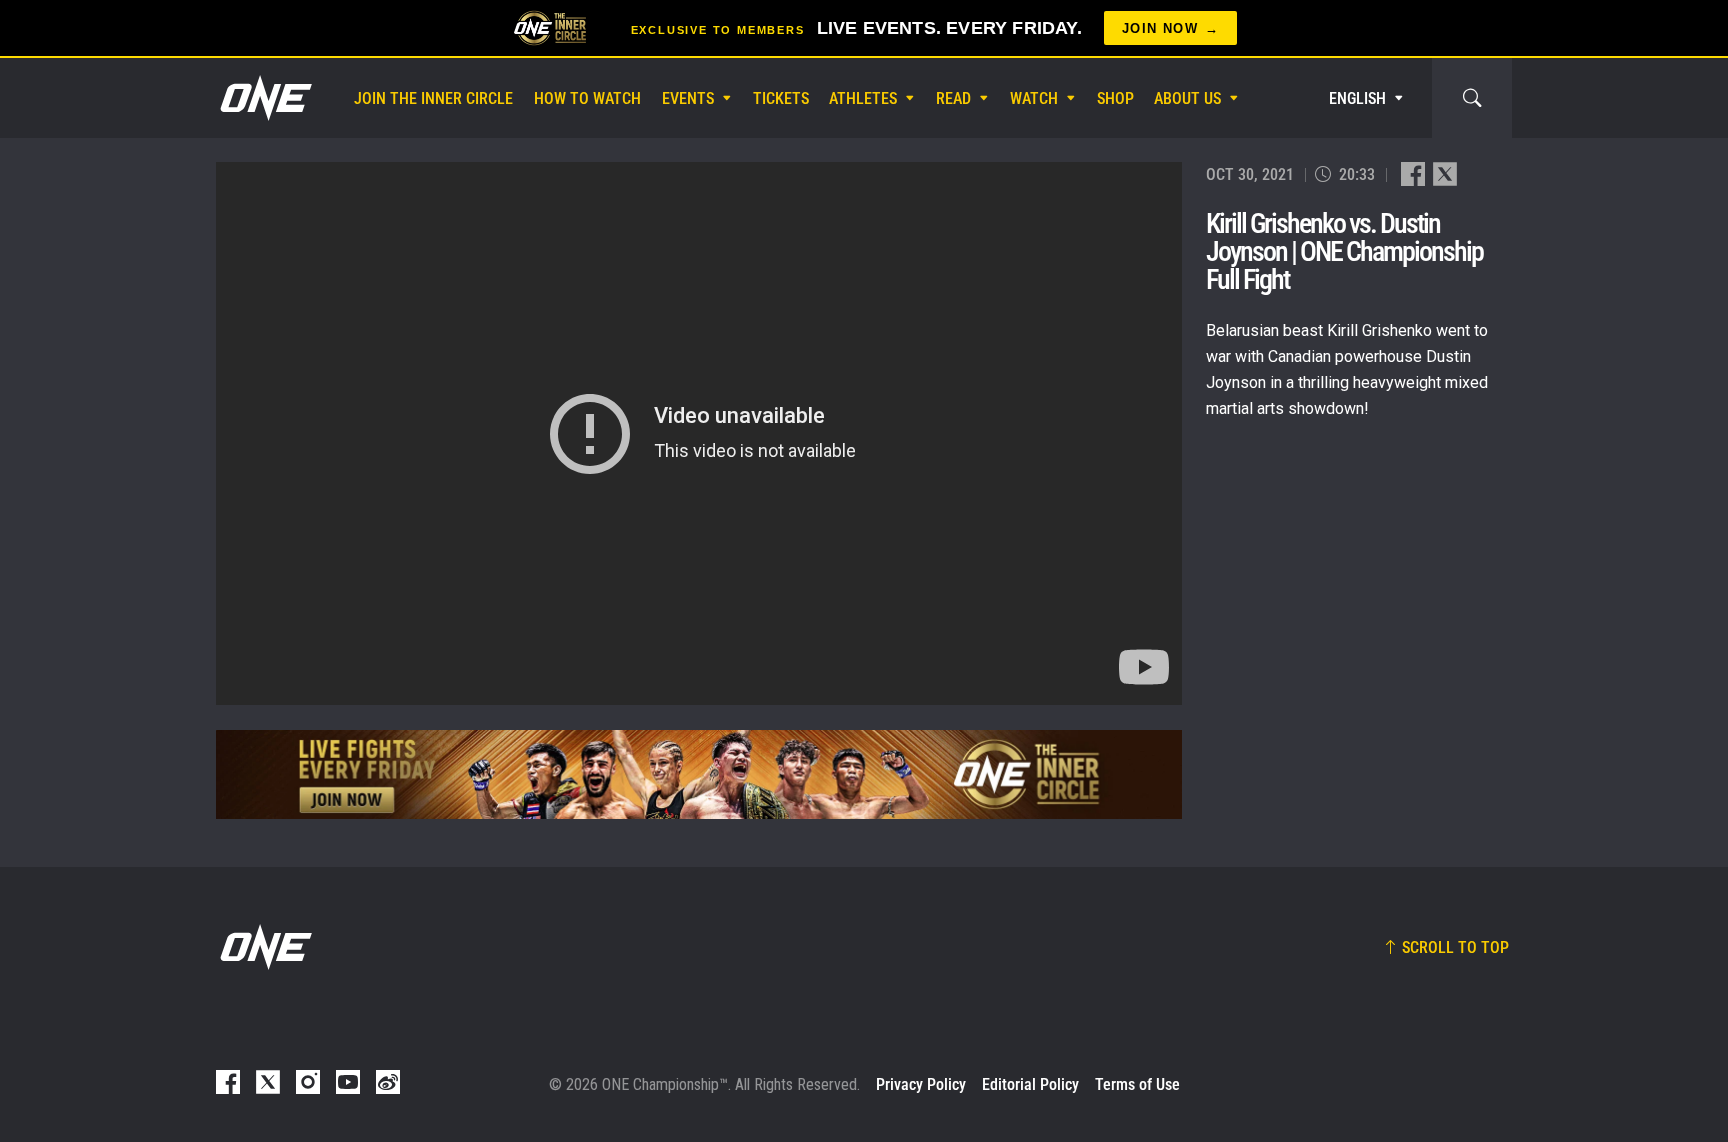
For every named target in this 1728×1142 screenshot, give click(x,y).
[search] (1472, 98)
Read (953, 98)
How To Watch (587, 98)
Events (688, 98)
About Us (1187, 98)
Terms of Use (1137, 1084)
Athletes (863, 98)
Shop (1115, 98)
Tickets (781, 98)
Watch (1034, 98)
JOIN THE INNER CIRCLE (433, 98)
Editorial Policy (1030, 1084)
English (1357, 98)
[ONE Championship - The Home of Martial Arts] (264, 98)
